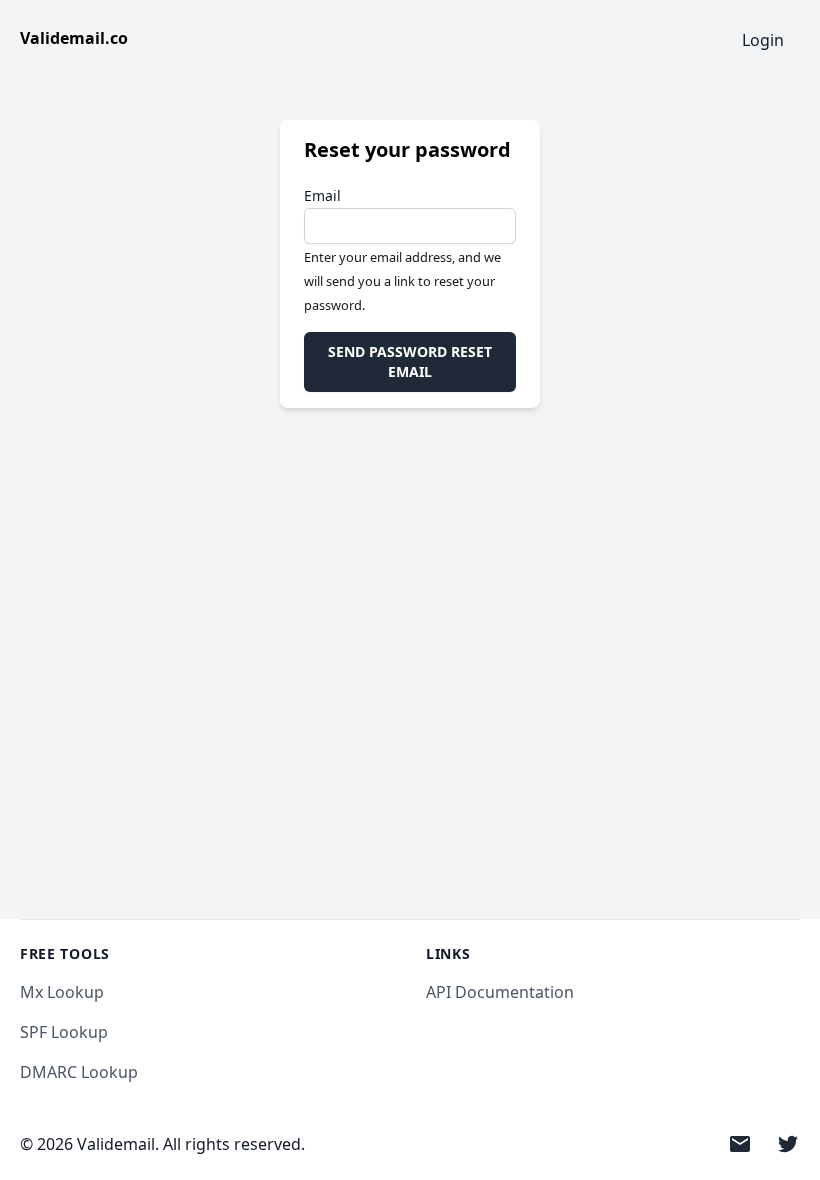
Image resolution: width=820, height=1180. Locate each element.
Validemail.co (74, 38)
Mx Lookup (62, 992)
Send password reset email (410, 361)
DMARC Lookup (79, 1072)
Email (322, 195)
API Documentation (500, 992)
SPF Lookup (64, 1032)
